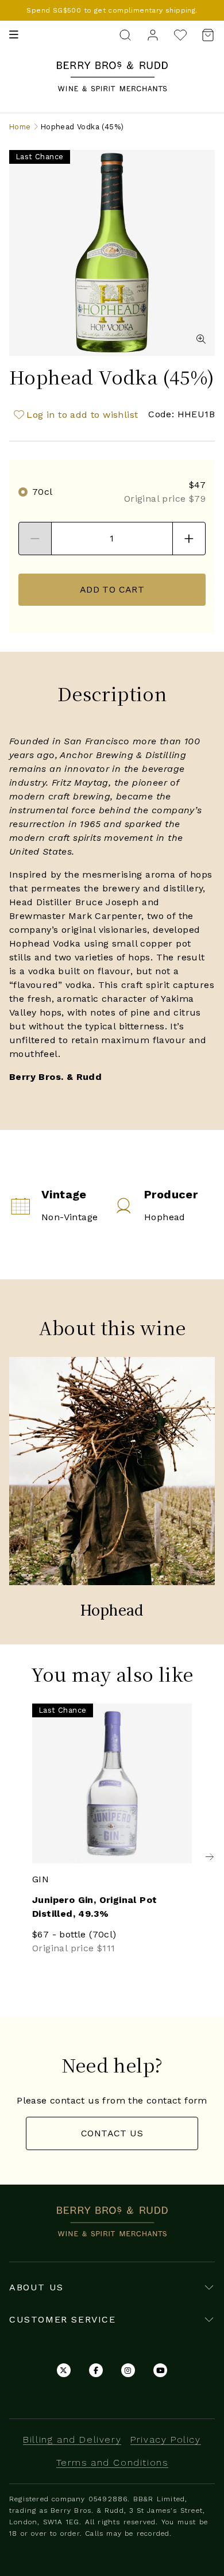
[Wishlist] (180, 35)
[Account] (153, 34)
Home (20, 127)
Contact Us (112, 2133)
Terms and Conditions (112, 2462)
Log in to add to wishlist (82, 415)
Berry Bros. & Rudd (112, 68)
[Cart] (204, 35)
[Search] (125, 34)
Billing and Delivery (72, 2439)
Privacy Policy (165, 2439)
